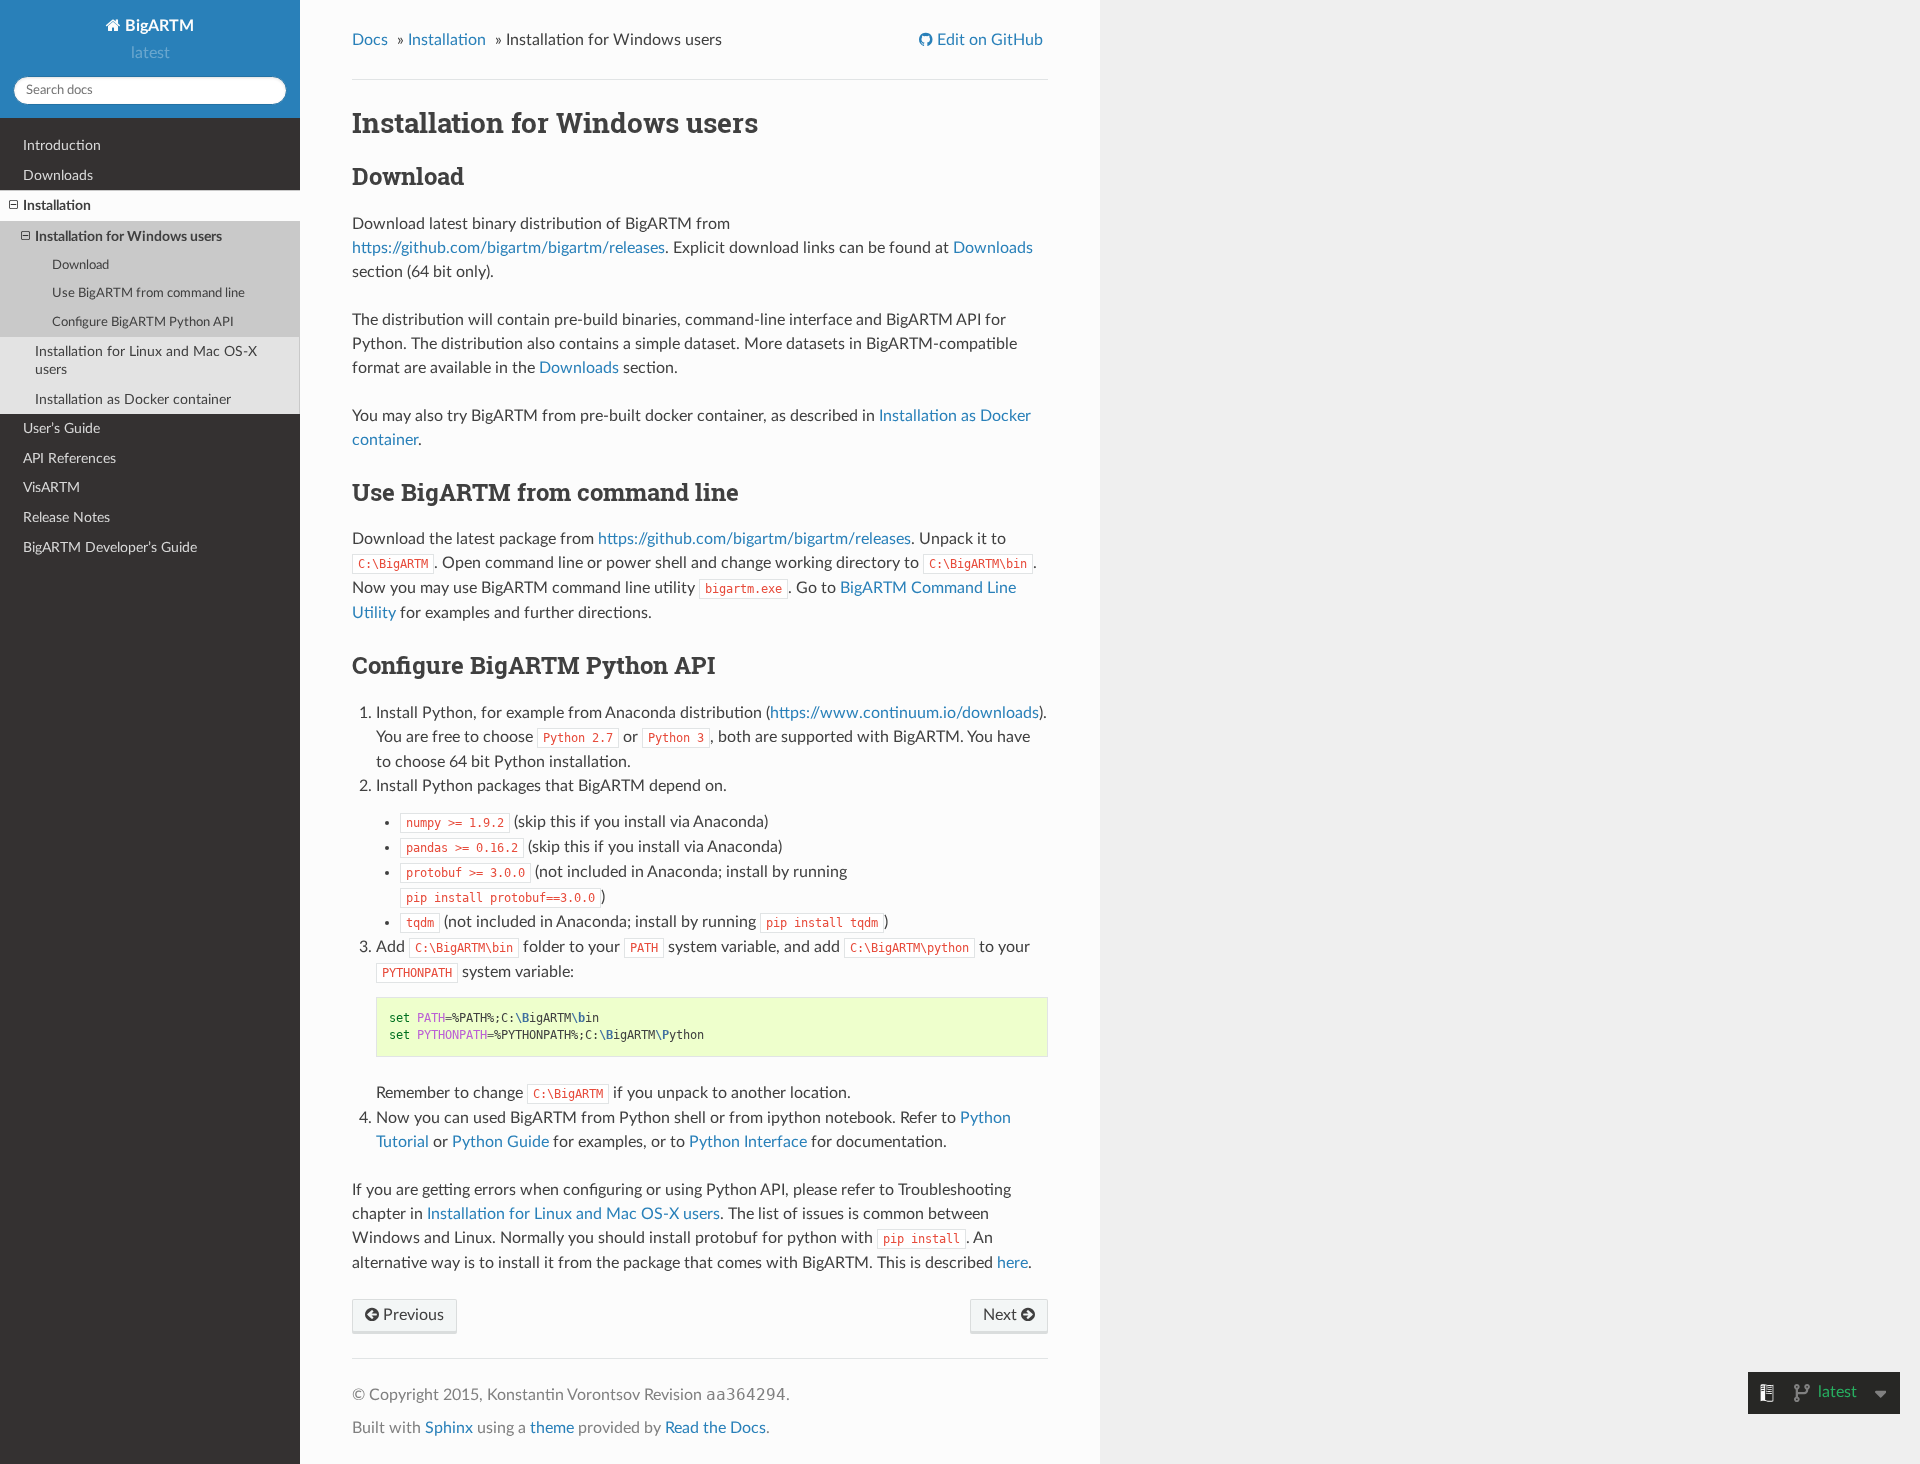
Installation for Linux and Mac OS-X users (146, 360)
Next (1002, 1315)
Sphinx (449, 1428)
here (1012, 1263)
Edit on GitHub (988, 40)
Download (80, 265)
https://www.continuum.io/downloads (904, 713)
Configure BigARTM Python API (143, 322)
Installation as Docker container (133, 399)
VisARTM (51, 487)
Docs (370, 40)
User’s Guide (61, 428)
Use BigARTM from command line (148, 293)
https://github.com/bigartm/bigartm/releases (508, 248)
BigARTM (157, 26)
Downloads (58, 175)
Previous (411, 1315)
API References (69, 458)
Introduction (62, 145)
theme (552, 1428)
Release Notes (66, 517)
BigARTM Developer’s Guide (110, 547)
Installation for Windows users (128, 236)
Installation (57, 205)
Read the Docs (715, 1428)
